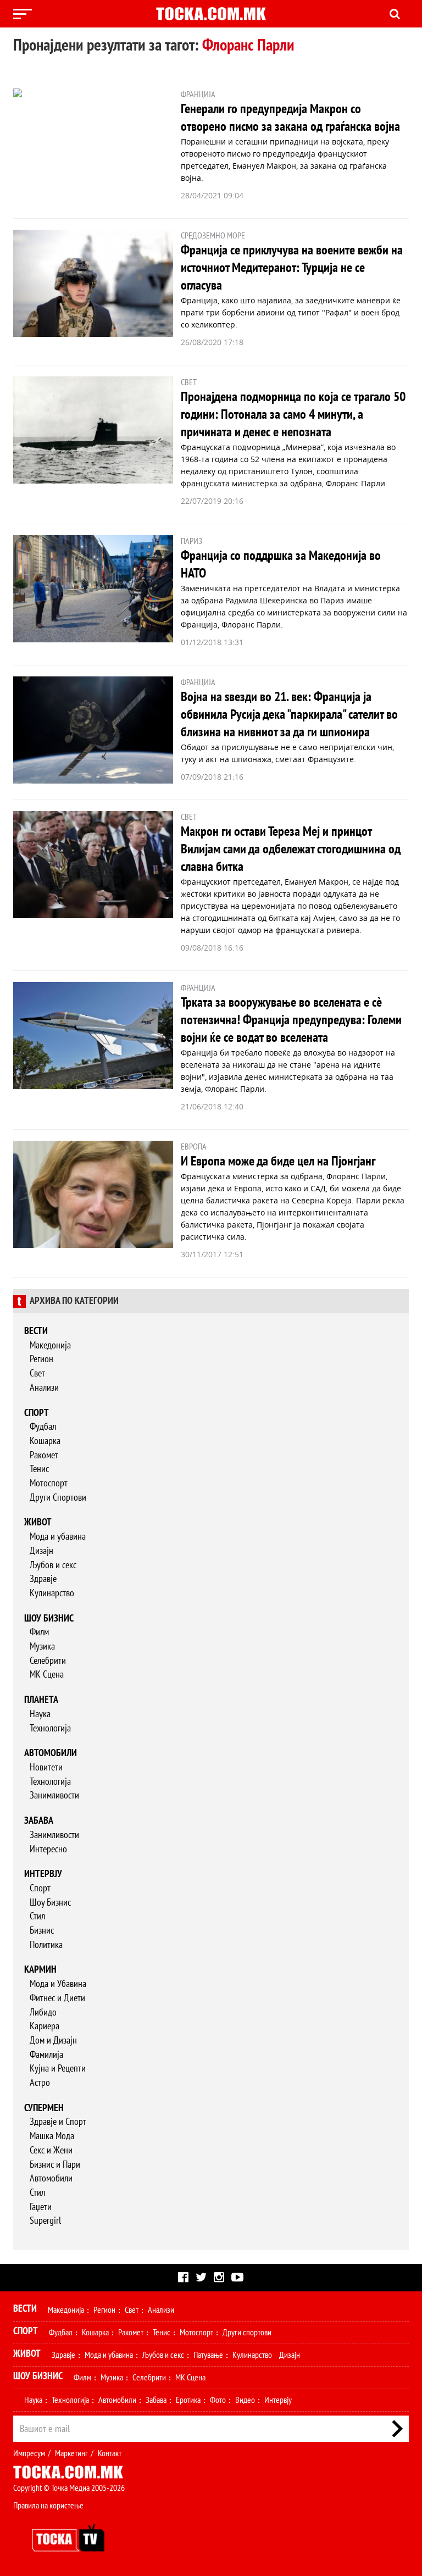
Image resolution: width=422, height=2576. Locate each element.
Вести (36, 1331)
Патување (208, 2355)
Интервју (43, 1874)
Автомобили (51, 1753)
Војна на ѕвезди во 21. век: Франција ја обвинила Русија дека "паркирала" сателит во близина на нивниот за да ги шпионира (289, 715)
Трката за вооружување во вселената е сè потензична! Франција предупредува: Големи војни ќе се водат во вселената (291, 1020)
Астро (40, 2083)
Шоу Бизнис (50, 1903)
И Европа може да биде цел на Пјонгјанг (278, 1161)
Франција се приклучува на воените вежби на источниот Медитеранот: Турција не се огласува (292, 268)
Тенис (39, 1469)
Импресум (29, 2453)
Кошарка (45, 1441)
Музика (42, 1647)
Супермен (44, 2108)
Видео (245, 2400)
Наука (40, 1714)
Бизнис (42, 1931)
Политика (46, 1945)
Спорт (37, 1413)
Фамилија (46, 2055)
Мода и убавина (58, 1537)
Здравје (43, 1579)
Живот (38, 1522)
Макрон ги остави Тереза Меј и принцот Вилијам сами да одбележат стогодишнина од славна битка (291, 849)
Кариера (45, 2026)
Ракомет (44, 1455)
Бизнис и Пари (55, 2165)
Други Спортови (58, 1498)
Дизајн (41, 1551)
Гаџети (41, 2207)
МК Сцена (47, 1675)
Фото (218, 2400)
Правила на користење (48, 2506)
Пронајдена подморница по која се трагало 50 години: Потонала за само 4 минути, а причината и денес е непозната (293, 415)
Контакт (110, 2453)
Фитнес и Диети (57, 1998)
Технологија (50, 1728)
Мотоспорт (49, 1483)
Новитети (46, 1767)
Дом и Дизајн (53, 2041)
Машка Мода (52, 2136)
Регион (41, 1359)
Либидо (43, 2012)
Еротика (188, 2400)
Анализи (44, 1388)
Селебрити (48, 1661)
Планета (41, 1700)
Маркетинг (71, 2453)
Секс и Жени (51, 2150)
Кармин (40, 1970)
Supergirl (45, 2221)
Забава (39, 1821)
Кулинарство (52, 1593)
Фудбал (43, 1427)
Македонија (50, 1345)
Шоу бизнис (49, 1619)
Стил (37, 1916)
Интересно (48, 1849)
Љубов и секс (53, 1565)
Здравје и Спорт (58, 2122)
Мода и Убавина (58, 1984)
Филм (39, 1632)
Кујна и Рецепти (58, 2069)
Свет (37, 1373)
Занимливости (54, 1795)
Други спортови (247, 2333)
